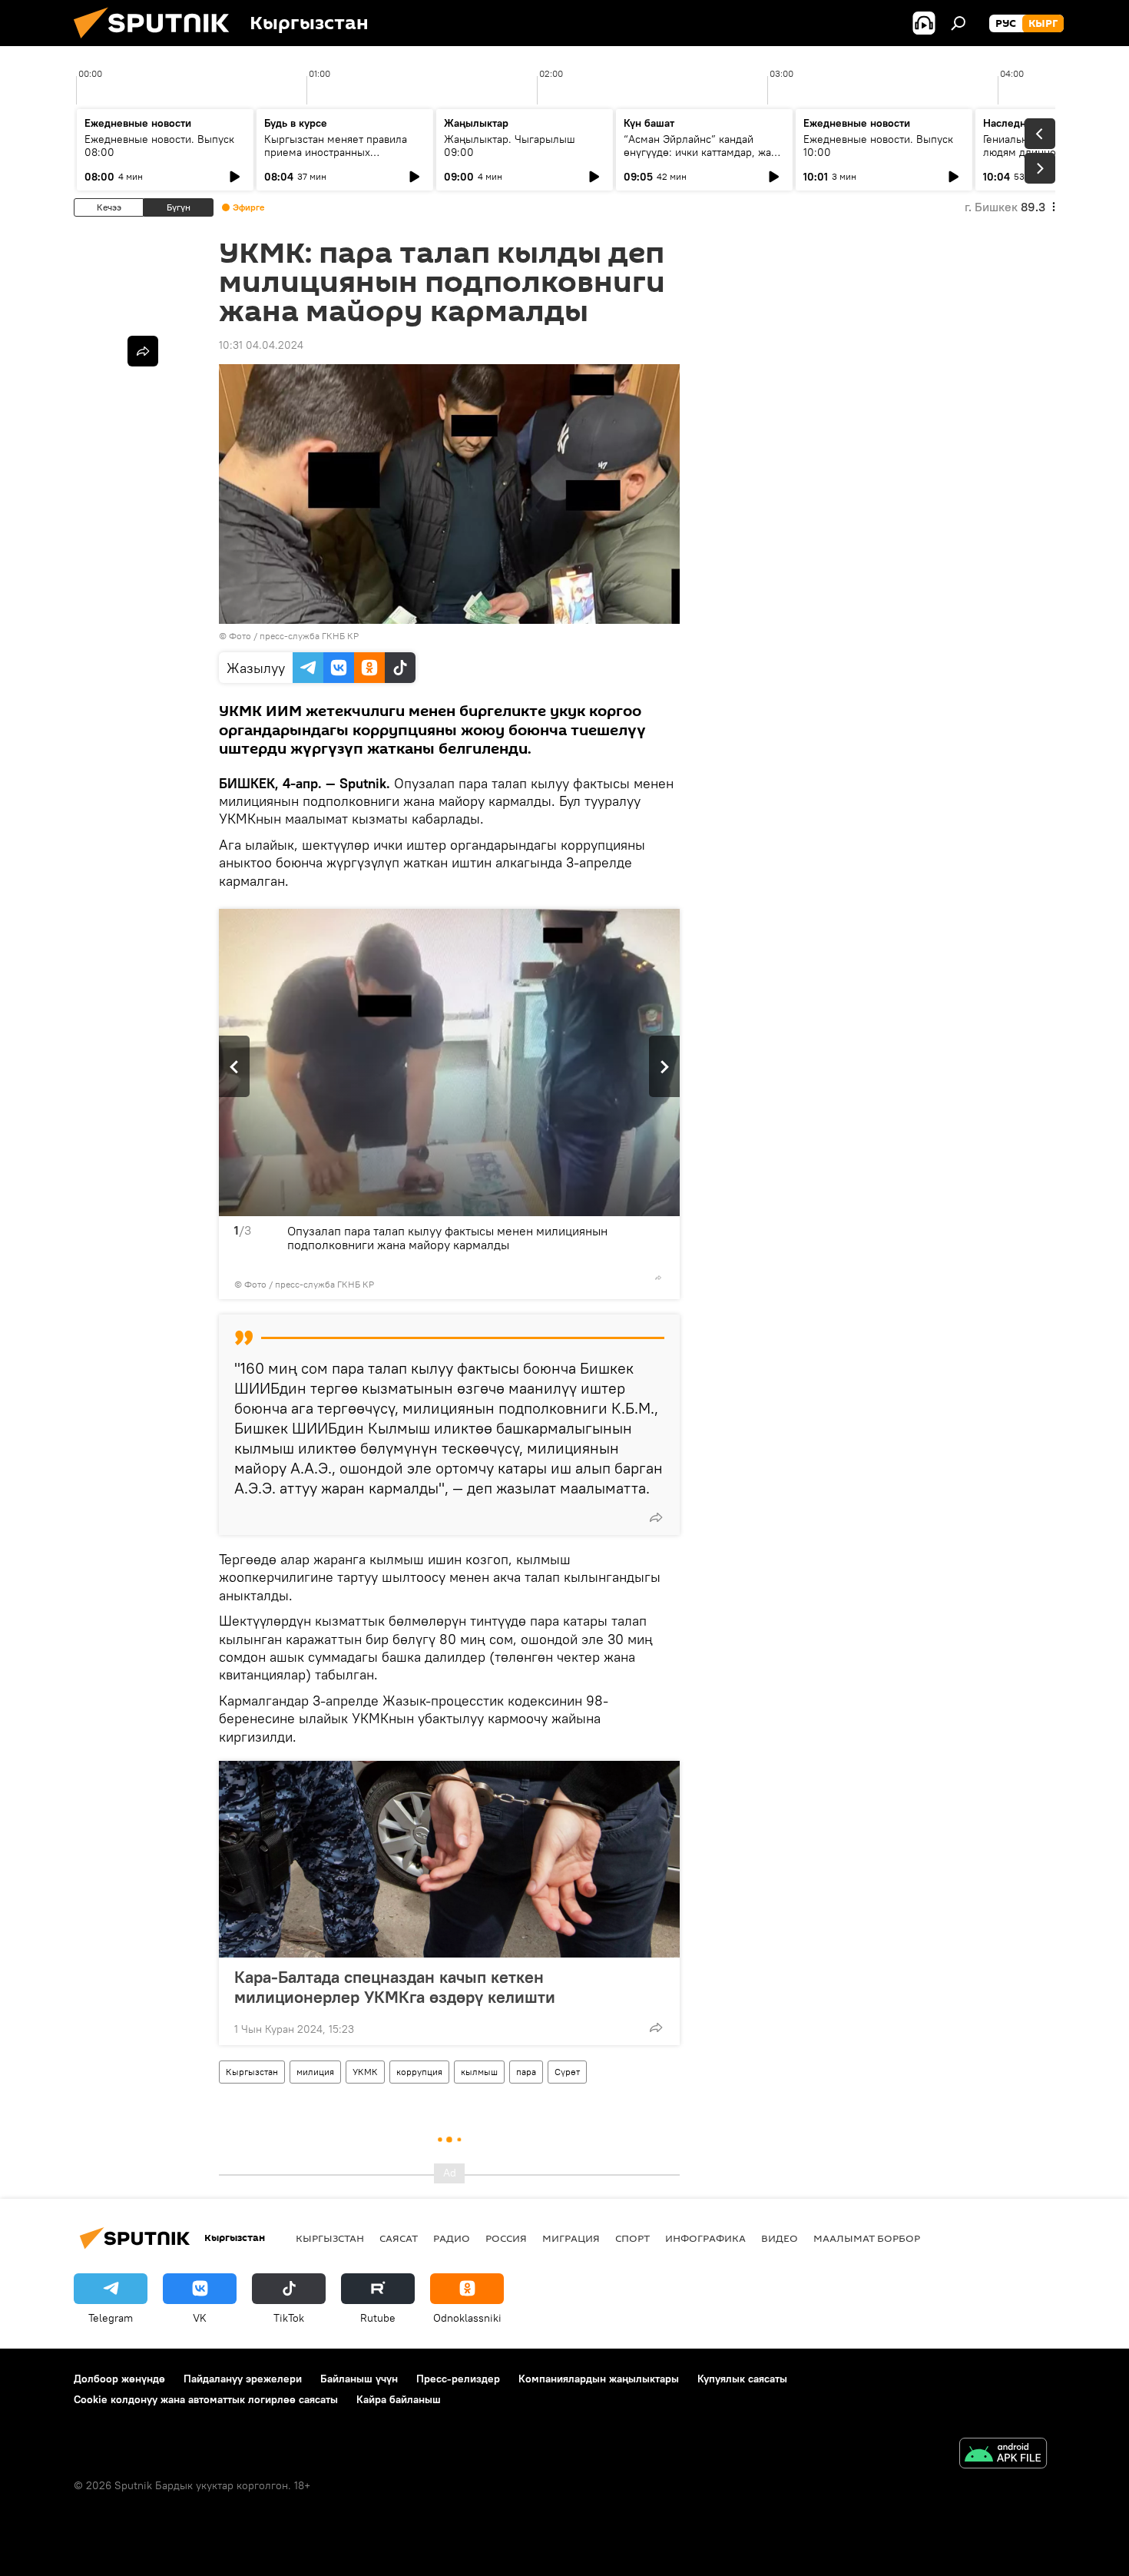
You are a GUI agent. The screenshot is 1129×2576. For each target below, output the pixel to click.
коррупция (419, 2072)
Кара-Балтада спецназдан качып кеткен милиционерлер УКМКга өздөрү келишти (395, 1987)
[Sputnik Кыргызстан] (157, 42)
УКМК (365, 2072)
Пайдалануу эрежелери (243, 2379)
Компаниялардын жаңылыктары (599, 2379)
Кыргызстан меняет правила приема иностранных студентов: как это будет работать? (336, 159)
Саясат (399, 2238)
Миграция (571, 2238)
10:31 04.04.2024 (261, 345)
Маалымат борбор (867, 2238)
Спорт (632, 2238)
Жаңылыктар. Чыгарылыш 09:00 (510, 146)
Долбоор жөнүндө (119, 2379)
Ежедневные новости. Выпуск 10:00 (878, 146)
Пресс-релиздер (458, 2379)
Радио (452, 2238)
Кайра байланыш (399, 2399)
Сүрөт (567, 2072)
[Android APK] (1003, 2455)
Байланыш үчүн (359, 2379)
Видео (780, 2238)
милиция (315, 2072)
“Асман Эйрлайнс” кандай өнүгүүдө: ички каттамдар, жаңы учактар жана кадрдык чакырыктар (704, 159)
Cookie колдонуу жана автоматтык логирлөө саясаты (206, 2399)
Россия (506, 2238)
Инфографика (705, 2238)
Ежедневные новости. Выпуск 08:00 (159, 146)
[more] (658, 1278)
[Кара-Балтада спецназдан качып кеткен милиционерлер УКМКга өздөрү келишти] (449, 1859)
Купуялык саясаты (742, 2379)
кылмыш (479, 2072)
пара (526, 2072)
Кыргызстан (252, 2072)
